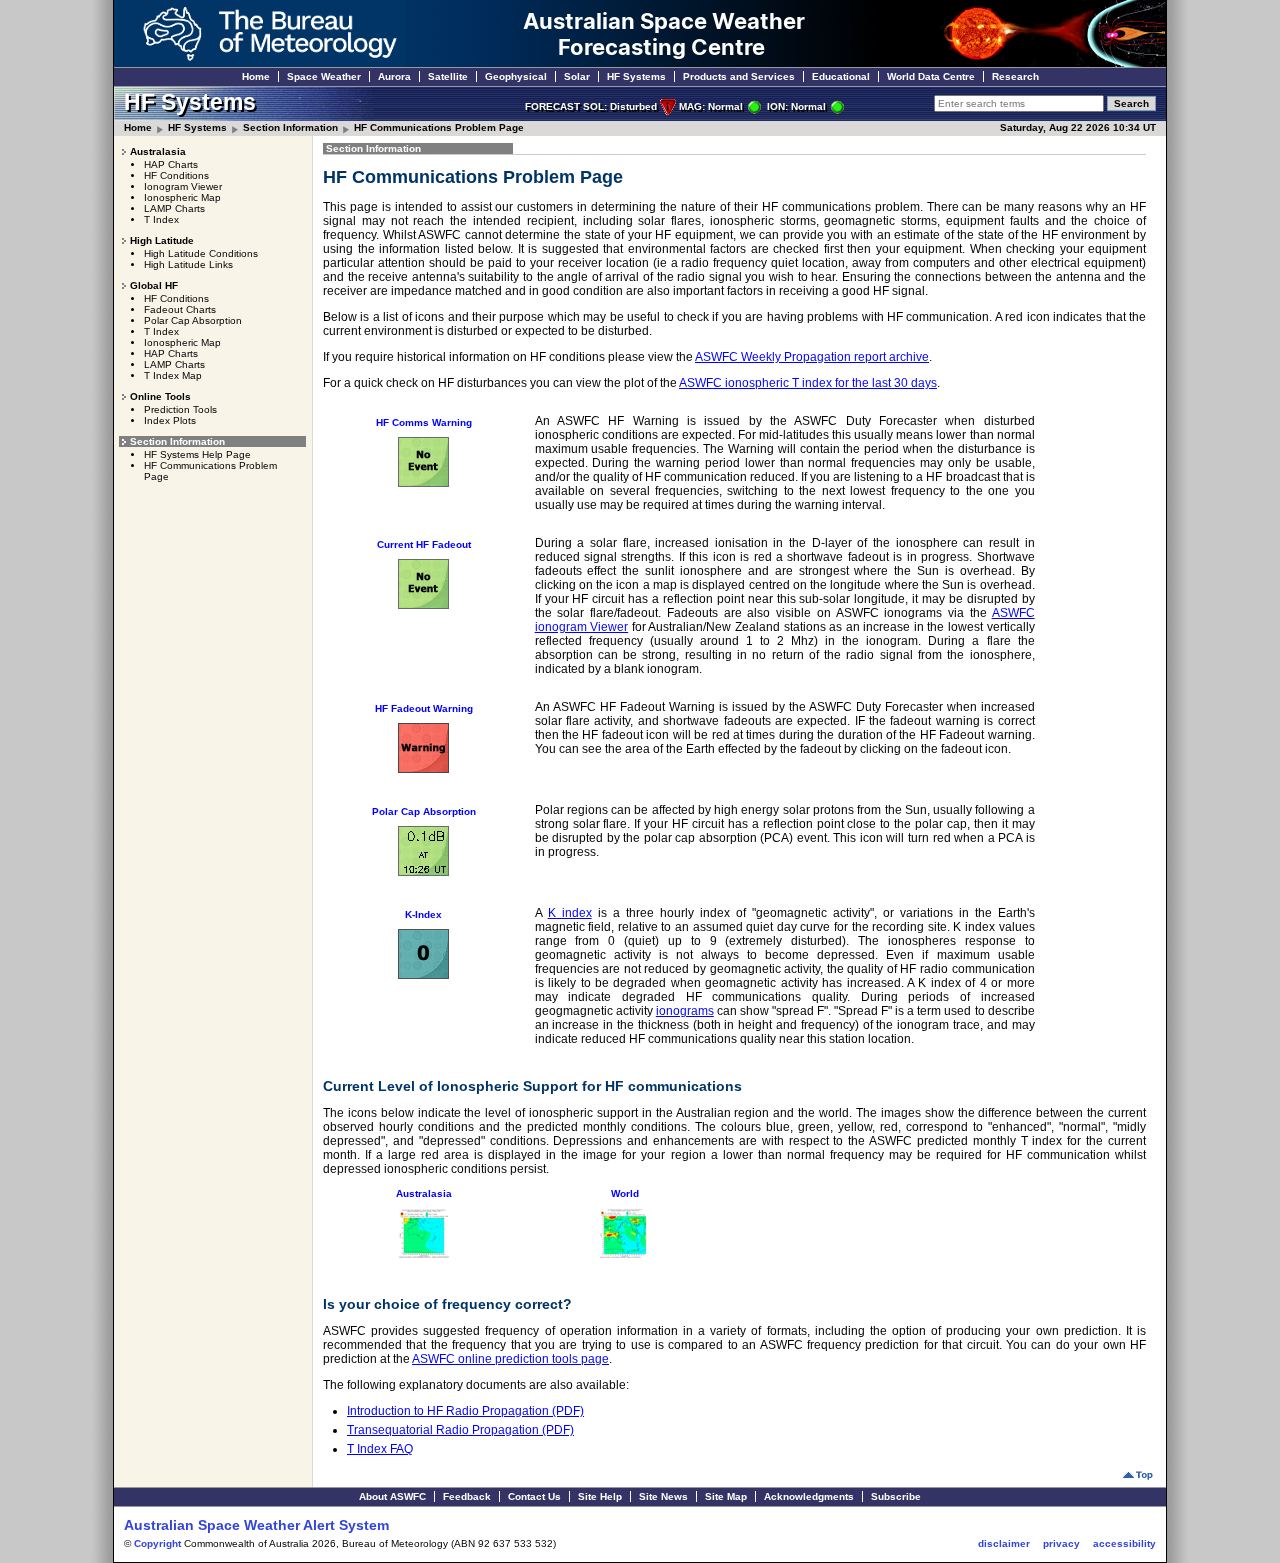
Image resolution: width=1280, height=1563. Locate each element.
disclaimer (1004, 1543)
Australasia (424, 1193)
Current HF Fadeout (424, 544)
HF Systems (636, 76)
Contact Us (534, 1496)
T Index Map (173, 375)
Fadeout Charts (180, 309)
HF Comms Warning (424, 422)
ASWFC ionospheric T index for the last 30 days (808, 383)
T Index (161, 219)
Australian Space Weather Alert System (256, 1525)
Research (1015, 76)
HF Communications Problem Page (439, 127)
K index (570, 913)
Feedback (467, 1496)
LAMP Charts (174, 208)
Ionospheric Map (182, 197)
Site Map (726, 1496)
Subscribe (896, 1496)
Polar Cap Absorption (193, 320)
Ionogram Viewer (183, 186)
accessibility (1124, 1543)
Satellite (448, 76)
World (625, 1193)
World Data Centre (931, 76)
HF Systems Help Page (197, 454)
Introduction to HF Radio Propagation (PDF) (465, 1411)
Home (256, 76)
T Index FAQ (380, 1449)
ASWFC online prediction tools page (510, 1359)
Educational (841, 76)
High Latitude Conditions (201, 253)
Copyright (157, 1543)
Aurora (394, 76)
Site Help (600, 1496)
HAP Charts (171, 164)
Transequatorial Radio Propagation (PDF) (460, 1430)
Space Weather (324, 76)
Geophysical (516, 76)
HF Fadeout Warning (424, 708)
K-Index (423, 914)
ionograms (685, 1011)
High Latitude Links (188, 264)
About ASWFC (392, 1496)
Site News (663, 1496)
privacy (1061, 1543)
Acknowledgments (809, 1496)
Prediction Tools (180, 409)
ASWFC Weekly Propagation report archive (812, 357)
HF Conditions (176, 175)
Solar (577, 76)
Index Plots (170, 420)
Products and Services (739, 76)
